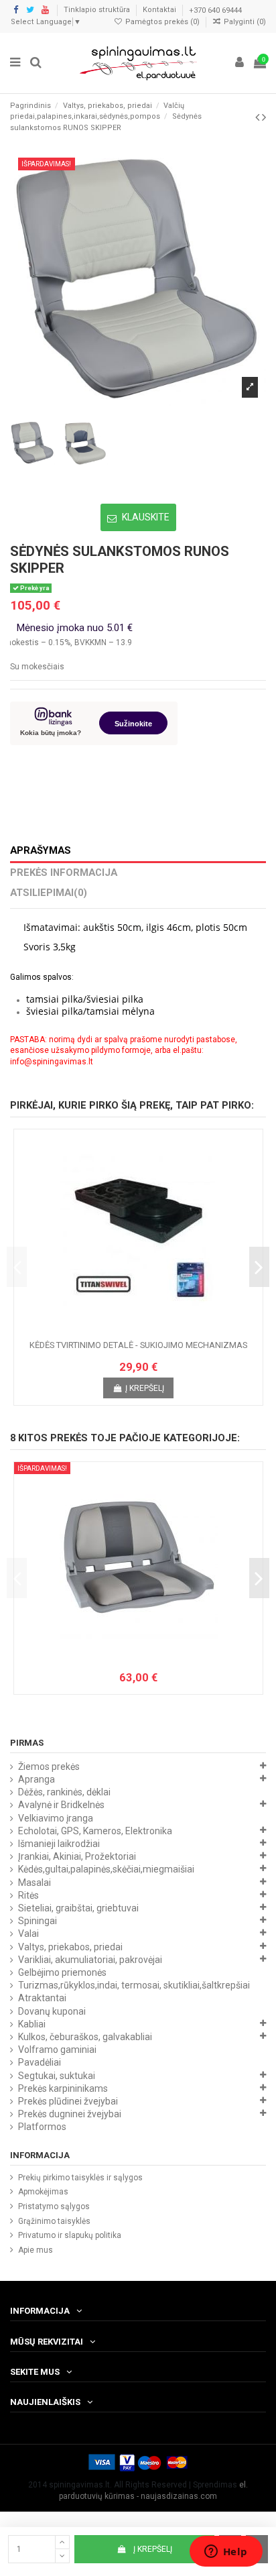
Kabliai (32, 2024)
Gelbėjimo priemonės (62, 1972)
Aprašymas (41, 851)
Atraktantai (42, 1998)
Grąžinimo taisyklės (54, 2221)
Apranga (37, 1779)
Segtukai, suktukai (57, 2076)
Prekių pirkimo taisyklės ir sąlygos (80, 2178)
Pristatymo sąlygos (54, 2206)
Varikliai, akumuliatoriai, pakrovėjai (90, 1960)
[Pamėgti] (123, 1330)
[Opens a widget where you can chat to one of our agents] (226, 2553)
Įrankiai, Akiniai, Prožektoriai (77, 1856)
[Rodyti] (154, 1330)
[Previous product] (259, 117)
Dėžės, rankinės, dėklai (64, 1792)
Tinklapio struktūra (98, 10)
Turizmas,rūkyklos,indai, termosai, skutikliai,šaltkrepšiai (134, 1985)
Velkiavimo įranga (56, 1818)
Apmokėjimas (43, 2192)
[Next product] (264, 117)
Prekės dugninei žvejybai (70, 2114)
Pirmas (27, 1743)
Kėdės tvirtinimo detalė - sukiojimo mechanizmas (138, 1345)
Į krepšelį (153, 2549)
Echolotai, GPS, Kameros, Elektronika (95, 1831)
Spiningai (38, 1921)
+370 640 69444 (215, 10)
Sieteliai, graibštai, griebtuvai (78, 1908)
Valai (28, 1934)
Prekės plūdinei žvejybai (68, 2101)
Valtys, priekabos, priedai (70, 1947)
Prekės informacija (64, 873)
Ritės (28, 1895)
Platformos (42, 2127)
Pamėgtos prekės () (162, 22)
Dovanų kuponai (52, 2011)
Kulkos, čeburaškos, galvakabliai (85, 2037)
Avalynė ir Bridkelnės (61, 1805)
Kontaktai (160, 10)
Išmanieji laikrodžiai (59, 1844)
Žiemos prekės (49, 1767)
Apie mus (36, 2250)
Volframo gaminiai (57, 2050)
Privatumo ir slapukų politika (70, 2235)
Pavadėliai (40, 2062)
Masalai (34, 1883)
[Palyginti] (139, 1330)
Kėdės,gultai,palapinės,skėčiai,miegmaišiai (106, 1869)
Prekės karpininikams (63, 2088)
